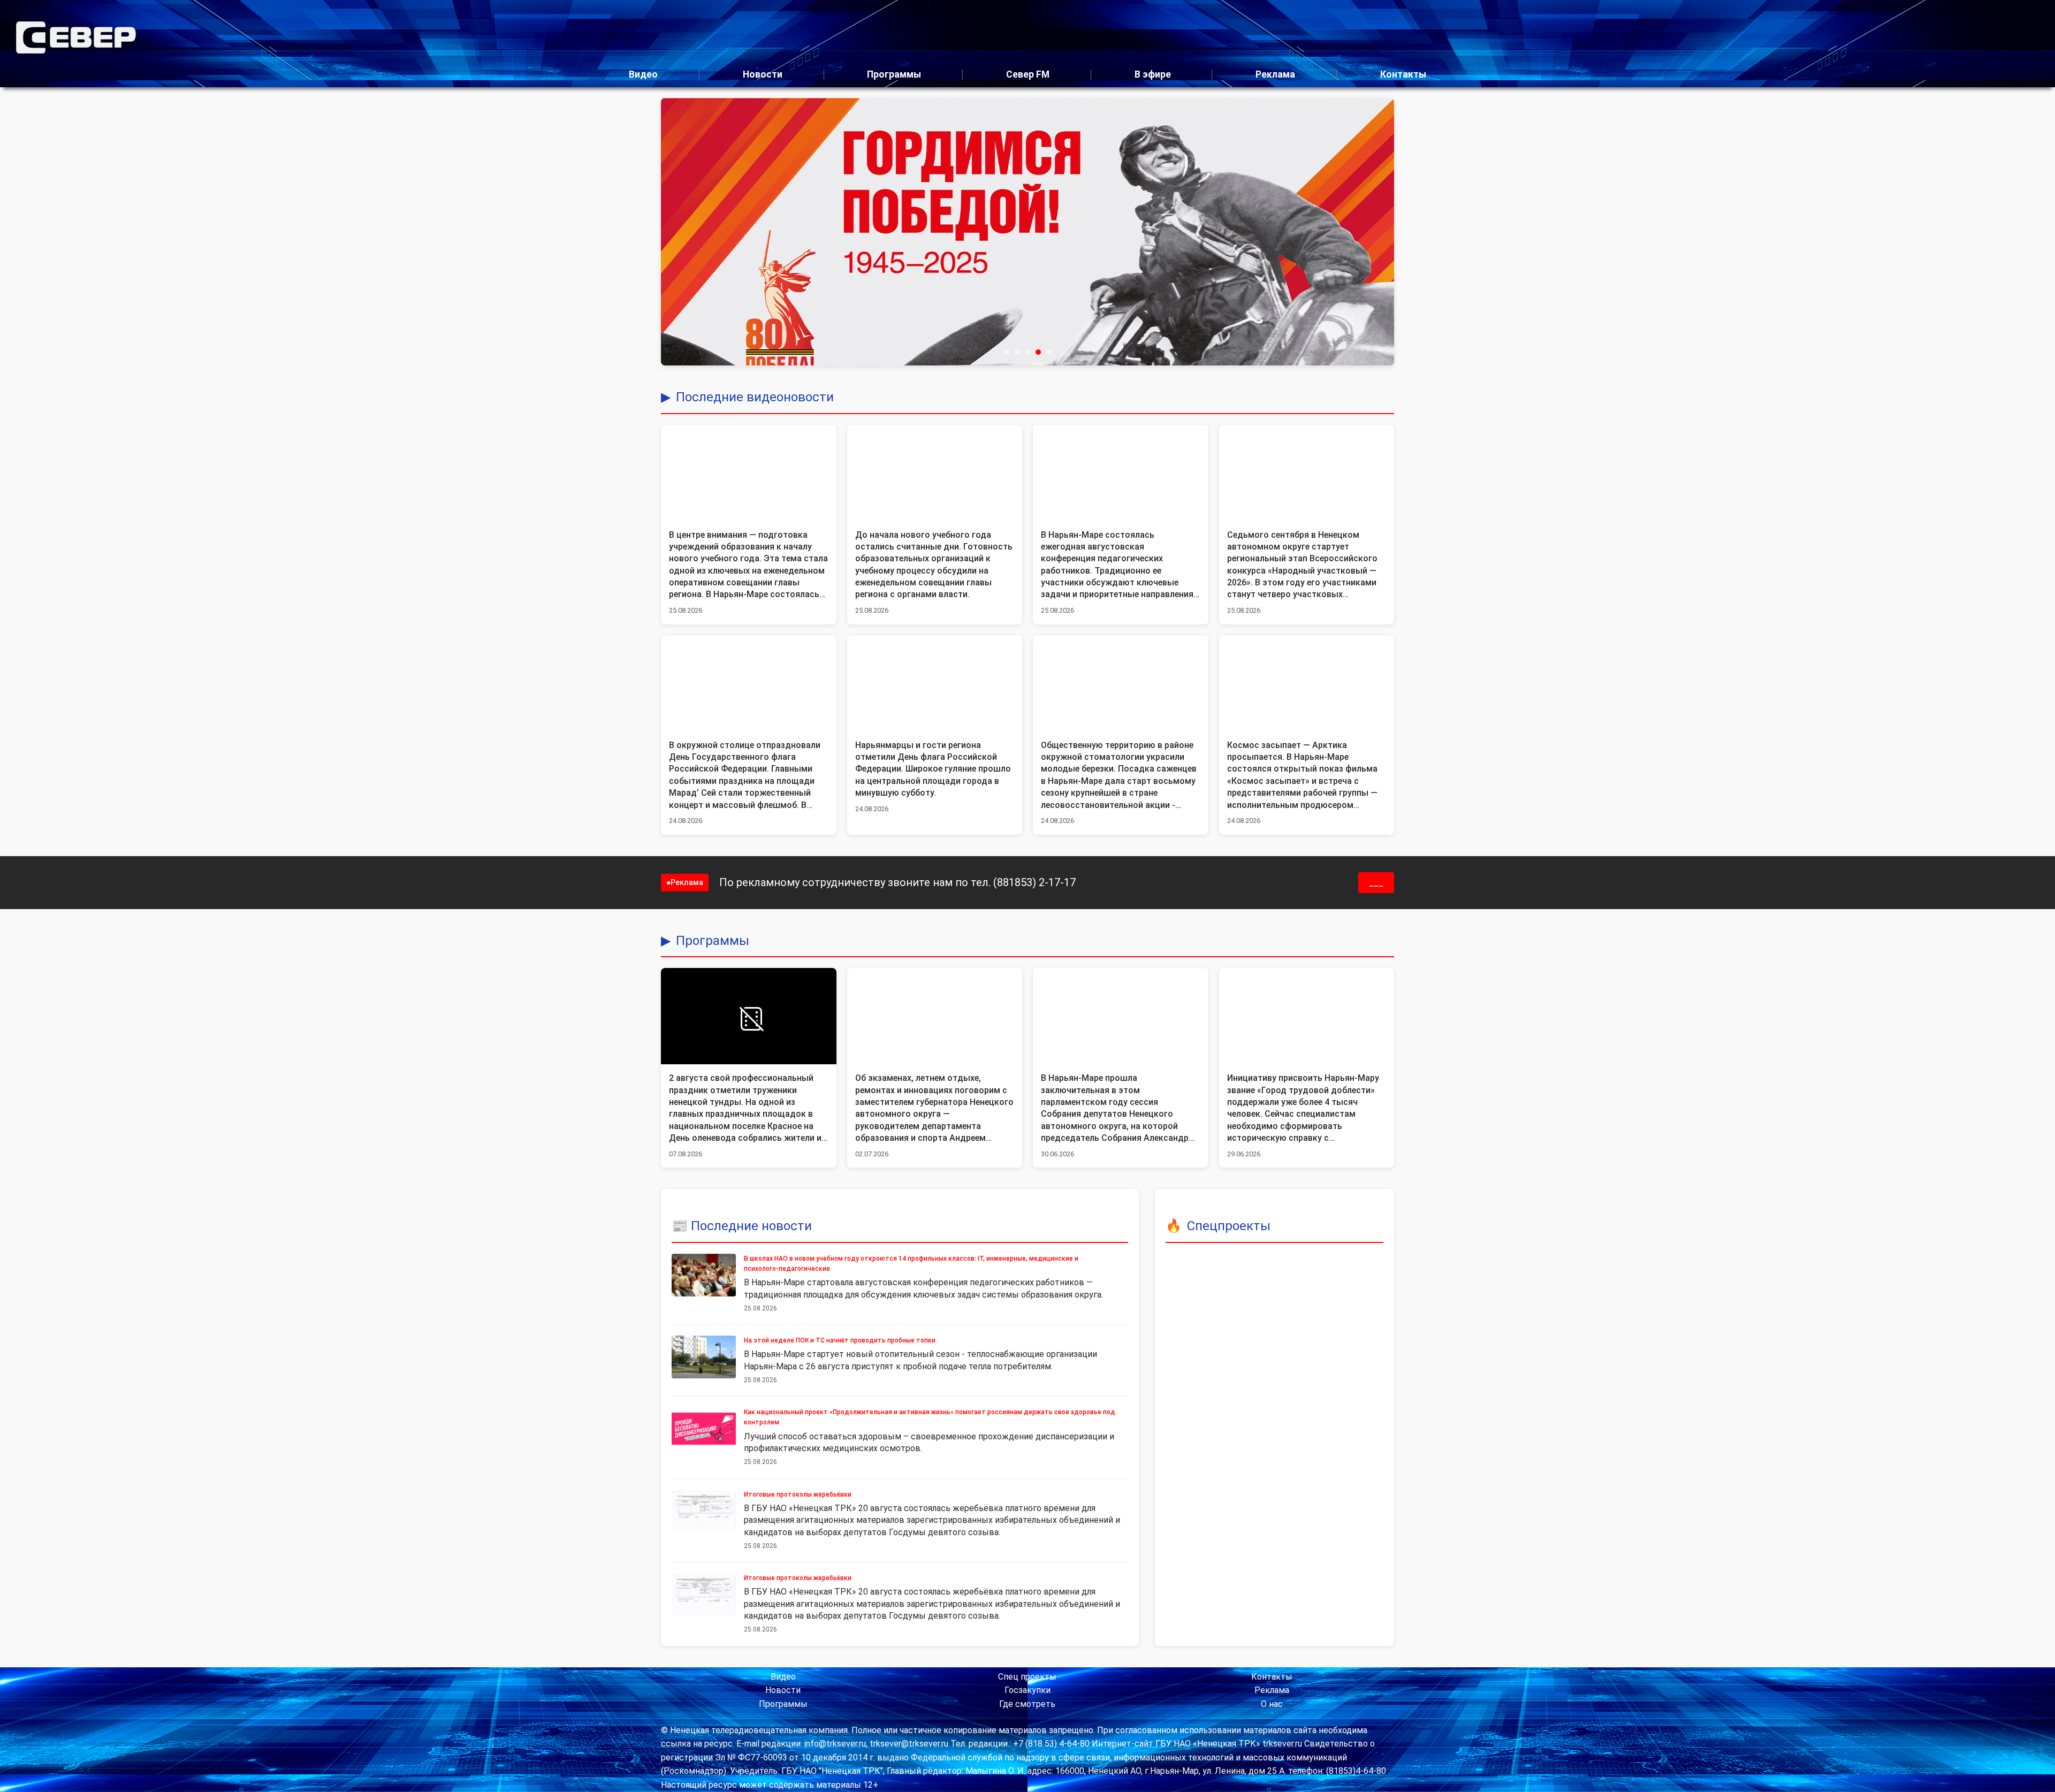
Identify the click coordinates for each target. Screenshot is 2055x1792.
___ (1376, 883)
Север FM (1028, 74)
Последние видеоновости (755, 397)
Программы (894, 74)
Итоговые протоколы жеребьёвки (798, 1494)
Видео (643, 74)
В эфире (1153, 74)
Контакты (1403, 74)
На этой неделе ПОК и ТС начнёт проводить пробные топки (840, 1340)
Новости (763, 74)
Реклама (1275, 74)
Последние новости (751, 1226)
